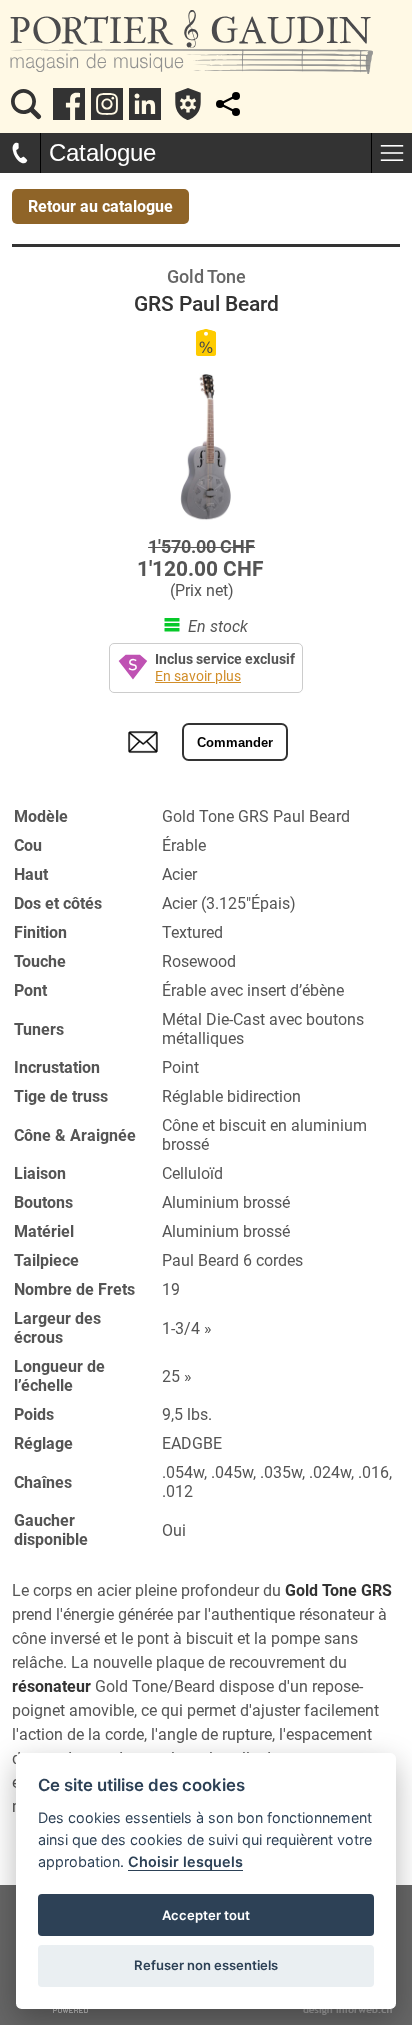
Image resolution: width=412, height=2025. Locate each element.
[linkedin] (145, 104)
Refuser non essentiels (206, 1965)
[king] (26, 104)
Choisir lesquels (185, 1861)
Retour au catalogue (100, 206)
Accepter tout (206, 1915)
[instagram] (107, 104)
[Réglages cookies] (188, 104)
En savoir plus (198, 676)
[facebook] (69, 104)
